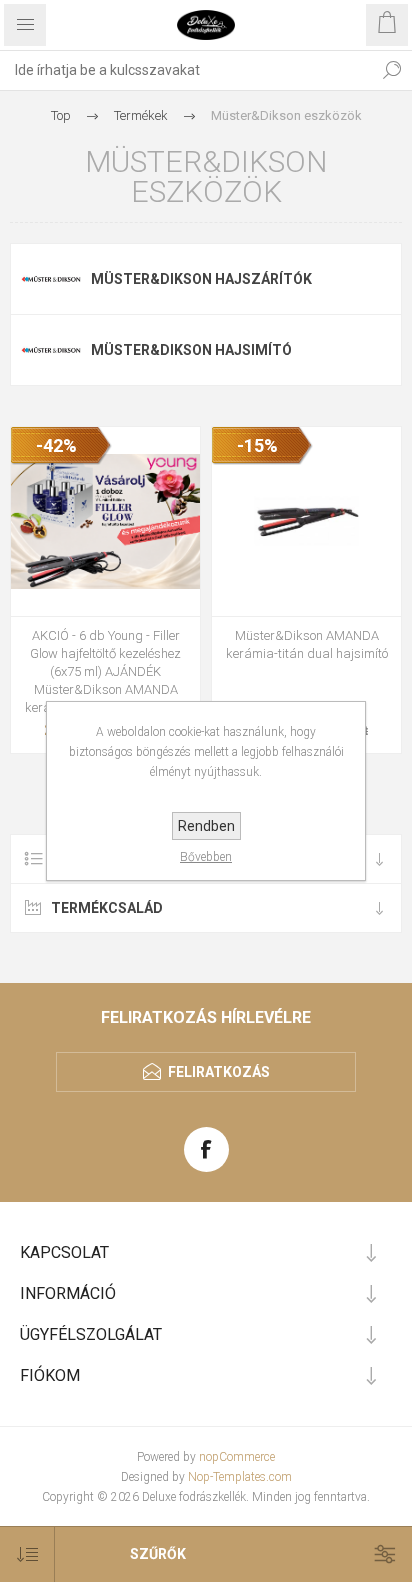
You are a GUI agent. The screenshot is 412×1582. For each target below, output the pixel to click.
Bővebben (206, 857)
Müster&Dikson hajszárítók (201, 279)
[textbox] (186, 70)
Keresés (392, 70)
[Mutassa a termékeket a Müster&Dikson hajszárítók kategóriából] (51, 279)
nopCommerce (237, 1457)
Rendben (206, 826)
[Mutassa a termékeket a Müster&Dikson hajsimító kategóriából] (51, 350)
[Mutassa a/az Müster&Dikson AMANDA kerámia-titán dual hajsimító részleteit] (306, 521)
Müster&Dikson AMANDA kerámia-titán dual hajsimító (307, 644)
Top (61, 115)
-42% (56, 445)
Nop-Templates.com (240, 1477)
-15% (257, 445)
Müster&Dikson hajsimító (191, 350)
